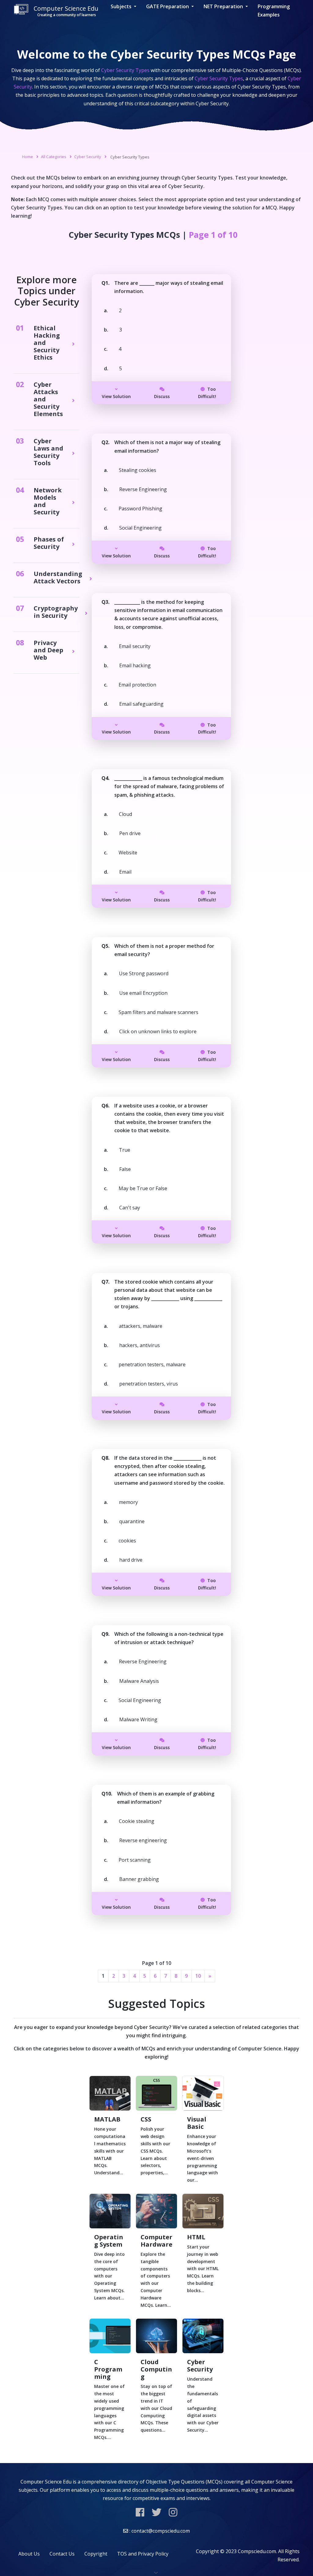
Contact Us (62, 2554)
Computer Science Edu (66, 11)
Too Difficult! (207, 393)
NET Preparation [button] (224, 6)
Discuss (162, 396)
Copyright (96, 2554)
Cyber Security (88, 157)
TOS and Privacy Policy (143, 2554)
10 (198, 1976)
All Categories (54, 157)
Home (28, 157)
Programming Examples (274, 11)
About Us (29, 2554)
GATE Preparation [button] (168, 6)
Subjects (122, 6)
